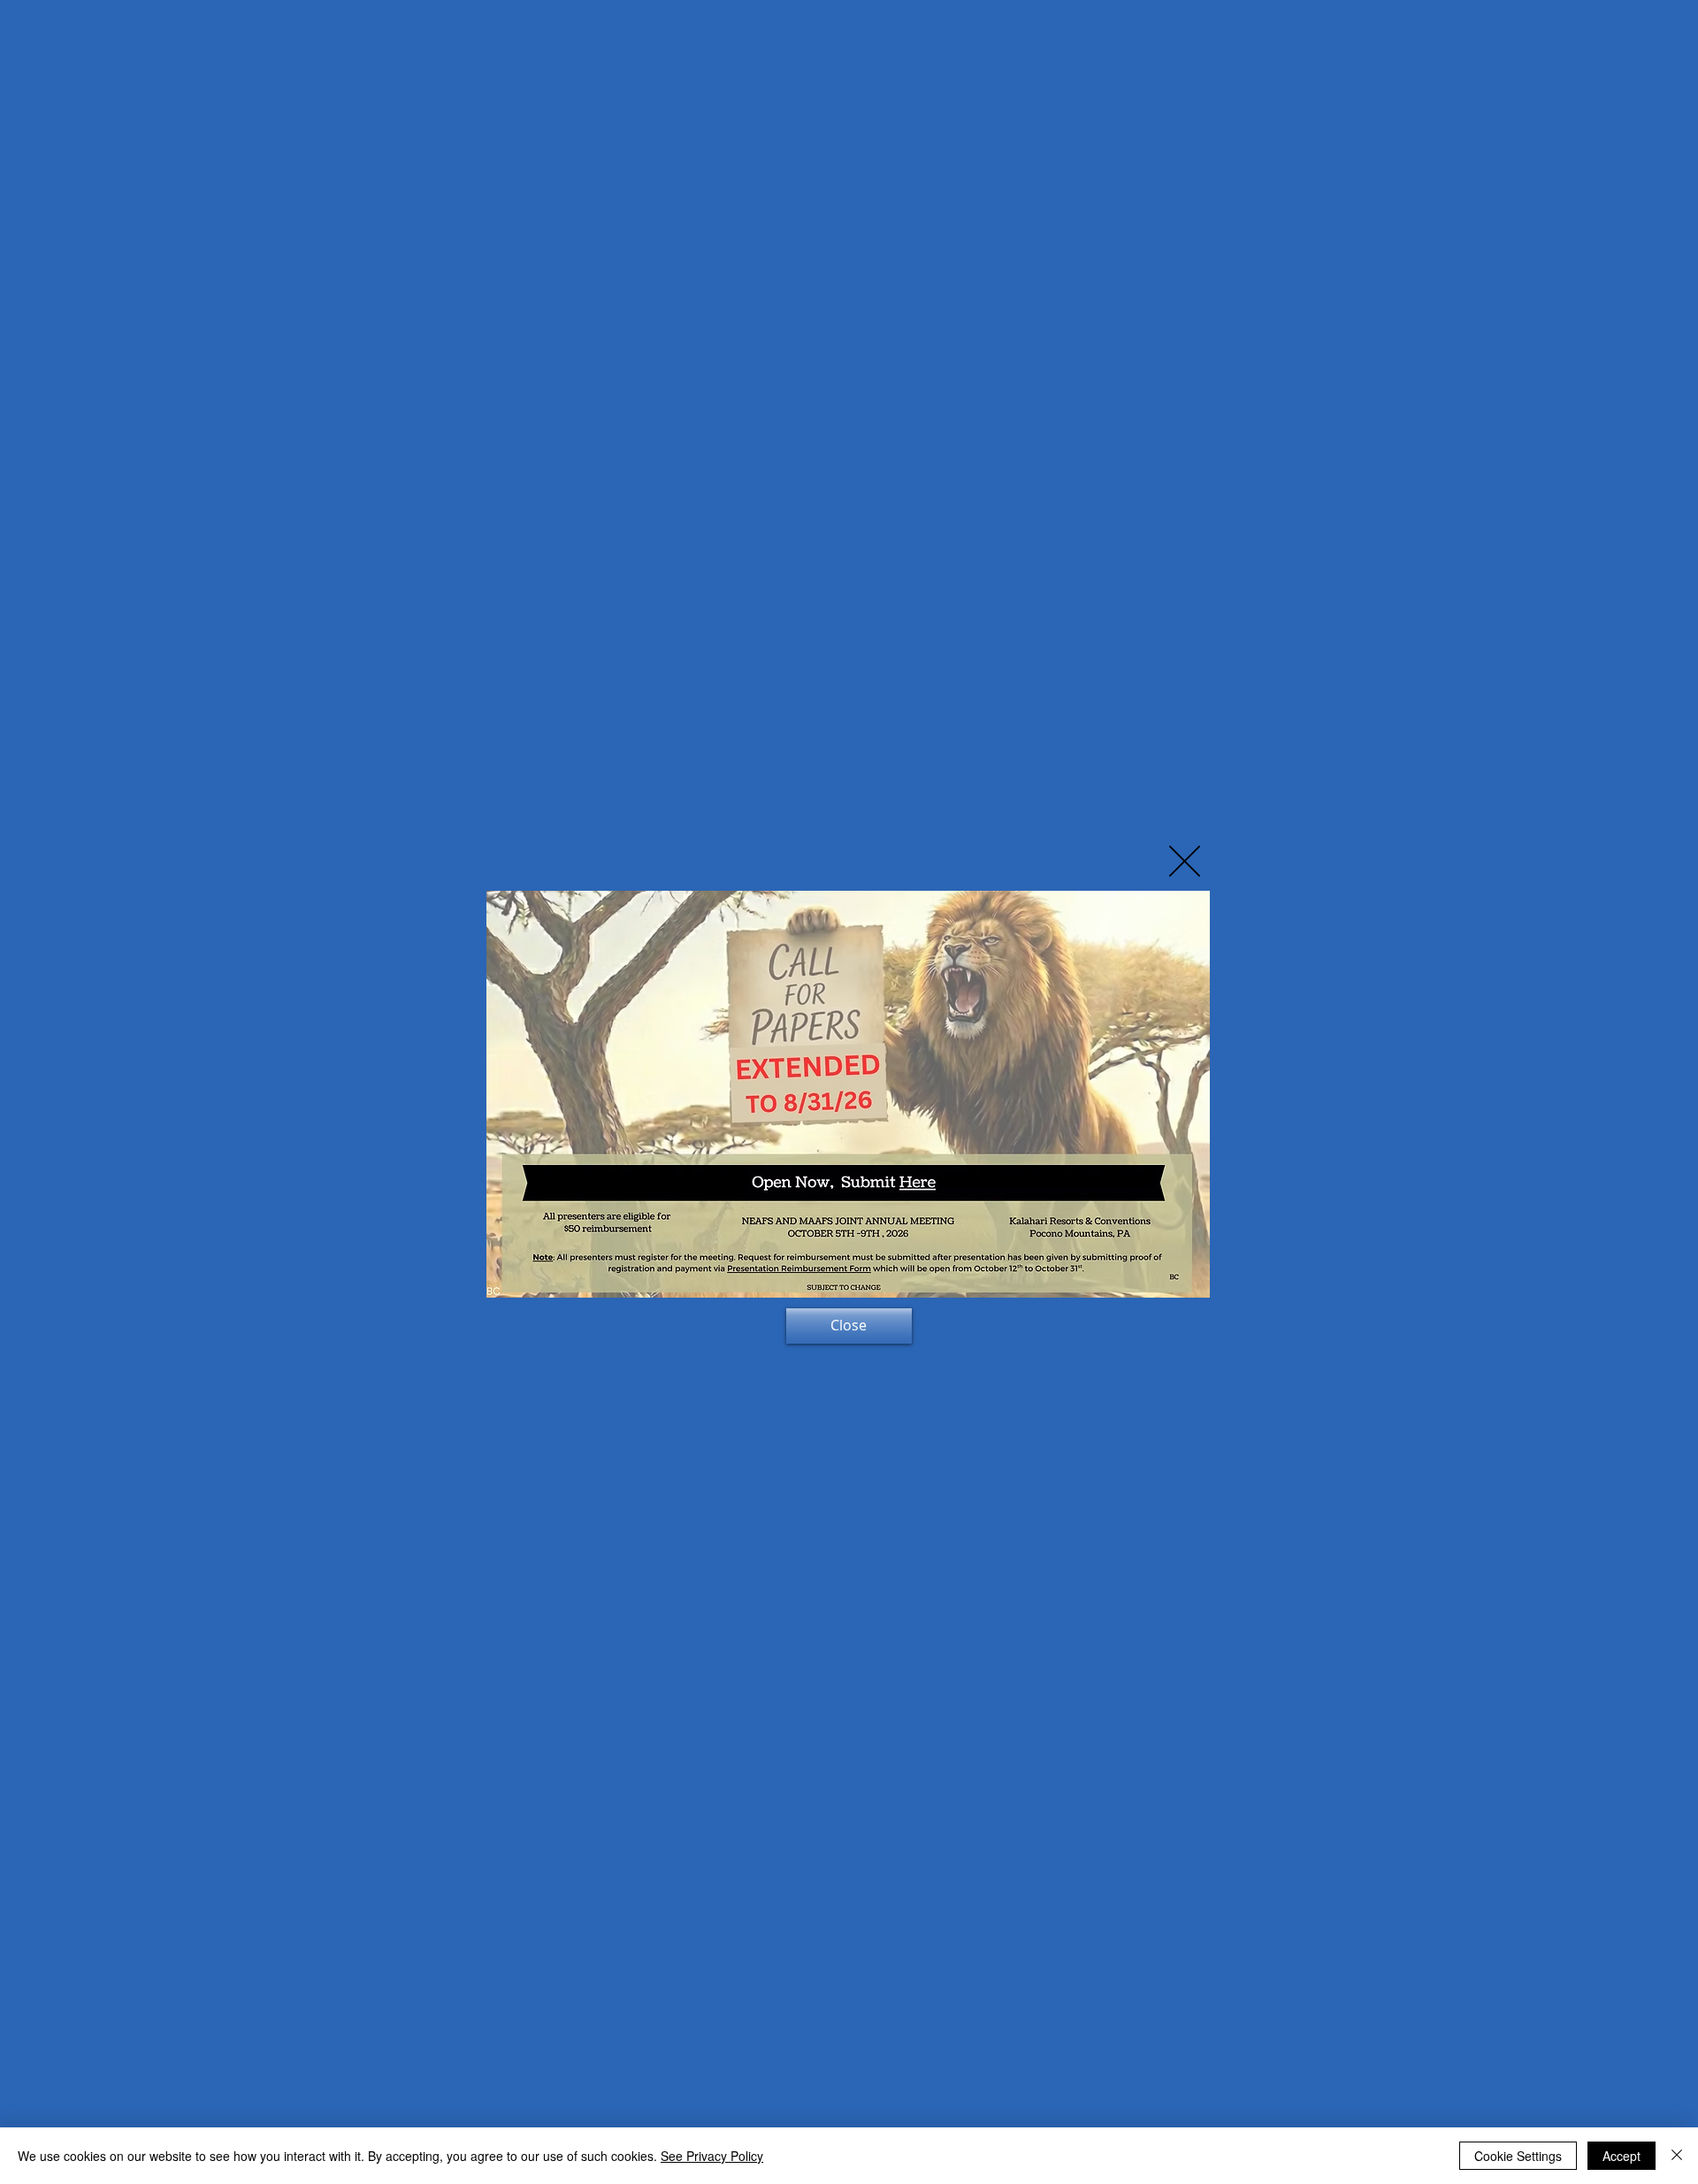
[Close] (1677, 2156)
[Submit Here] (900, 1182)
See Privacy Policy (712, 2156)
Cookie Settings (1518, 2156)
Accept (1622, 2156)
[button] (1185, 861)
